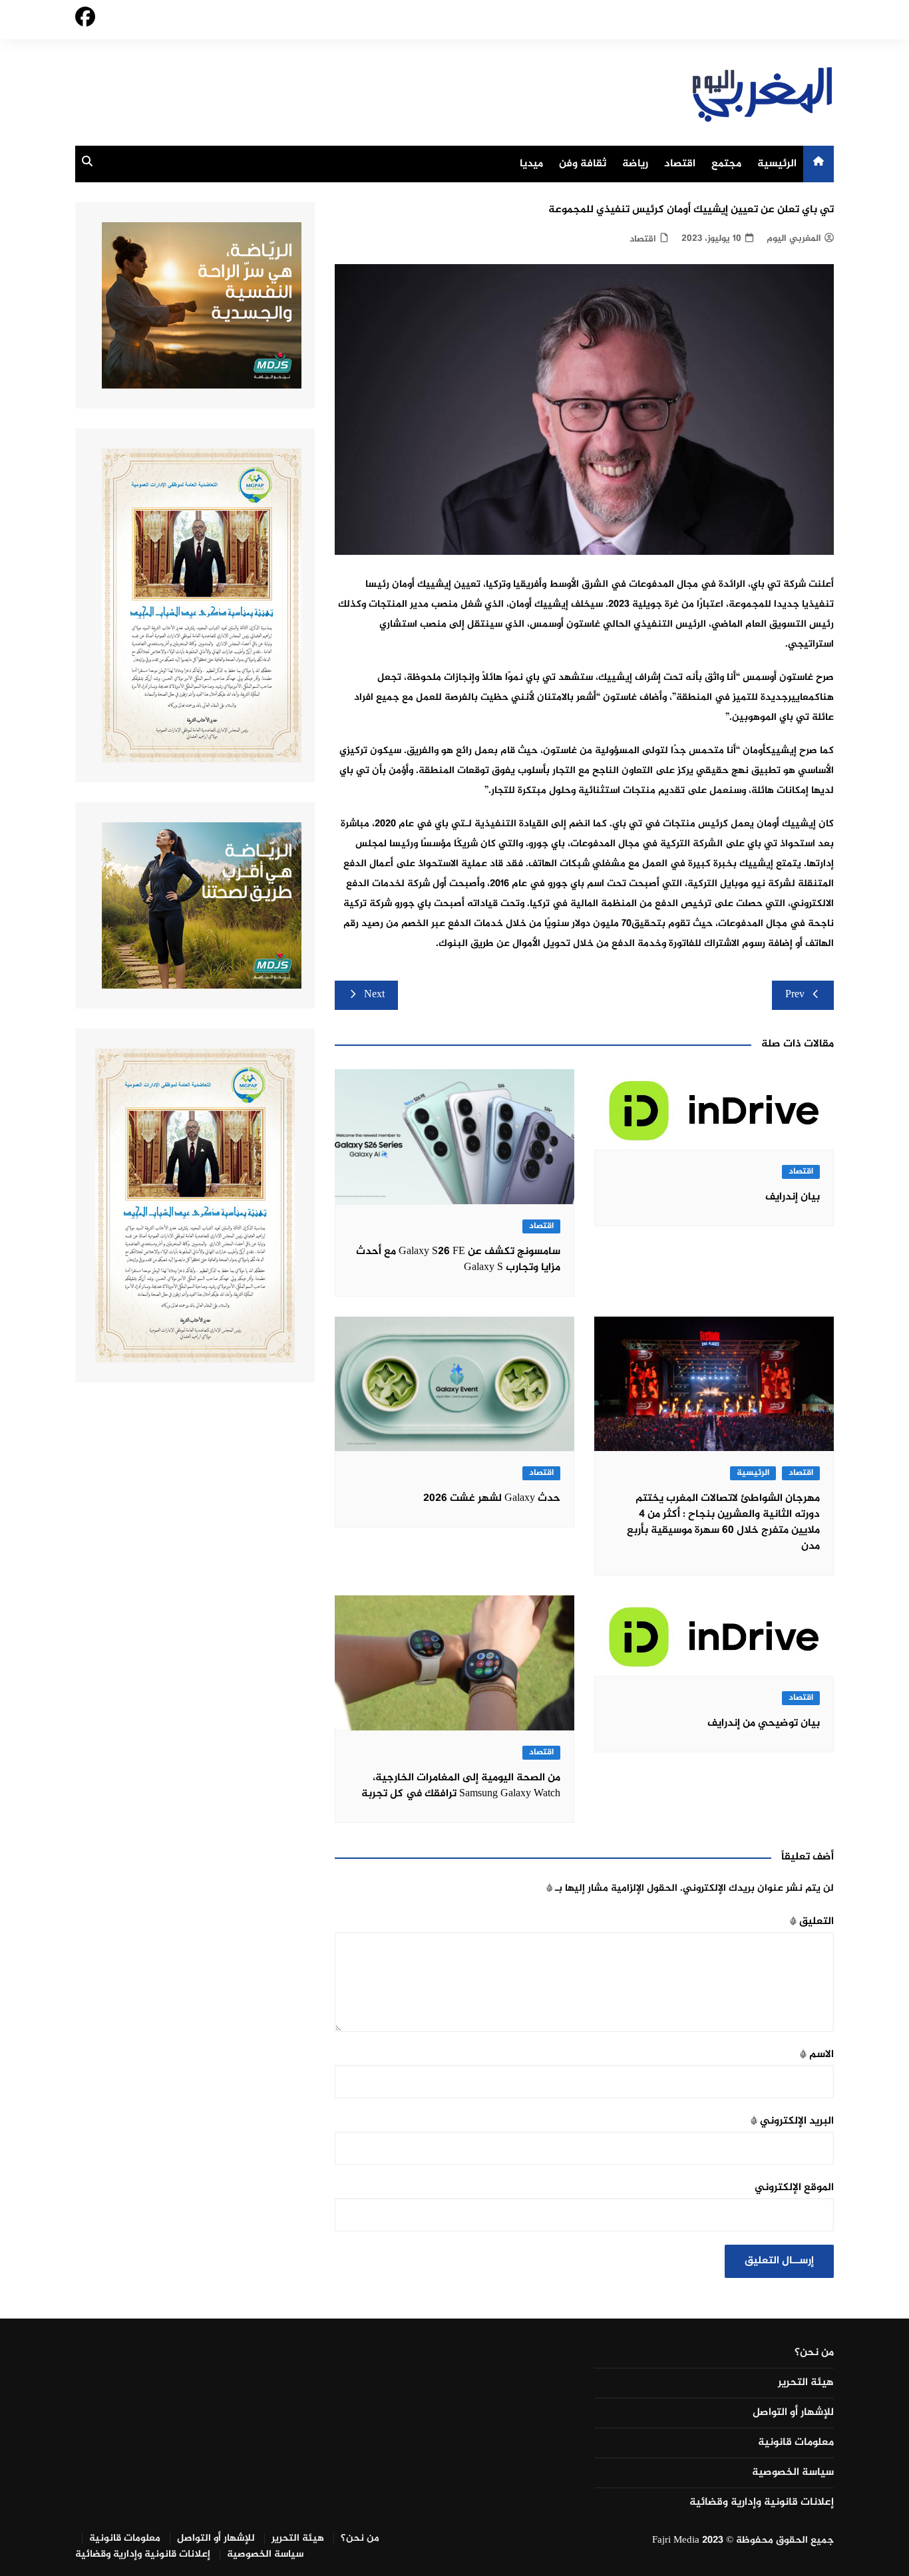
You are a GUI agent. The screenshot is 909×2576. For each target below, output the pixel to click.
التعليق (812, 1922)
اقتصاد (680, 164)
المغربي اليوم (794, 239)
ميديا (531, 164)
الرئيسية (777, 164)
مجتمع (726, 164)
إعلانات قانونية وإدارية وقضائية (762, 2503)
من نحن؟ (814, 2353)
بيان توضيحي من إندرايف (764, 1723)
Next (374, 995)
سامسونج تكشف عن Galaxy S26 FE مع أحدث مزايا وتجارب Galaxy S (458, 1260)
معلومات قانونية (796, 2443)
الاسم (817, 2055)
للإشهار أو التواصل (793, 2413)
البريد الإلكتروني (792, 2121)
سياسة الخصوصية (793, 2473)
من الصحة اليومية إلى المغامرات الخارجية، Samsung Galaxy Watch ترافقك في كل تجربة (461, 1786)
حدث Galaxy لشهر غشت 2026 (492, 1499)
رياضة (635, 164)
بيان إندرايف (793, 1197)
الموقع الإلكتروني (794, 2188)
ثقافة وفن (583, 164)
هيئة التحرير (806, 2383)
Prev (795, 995)
